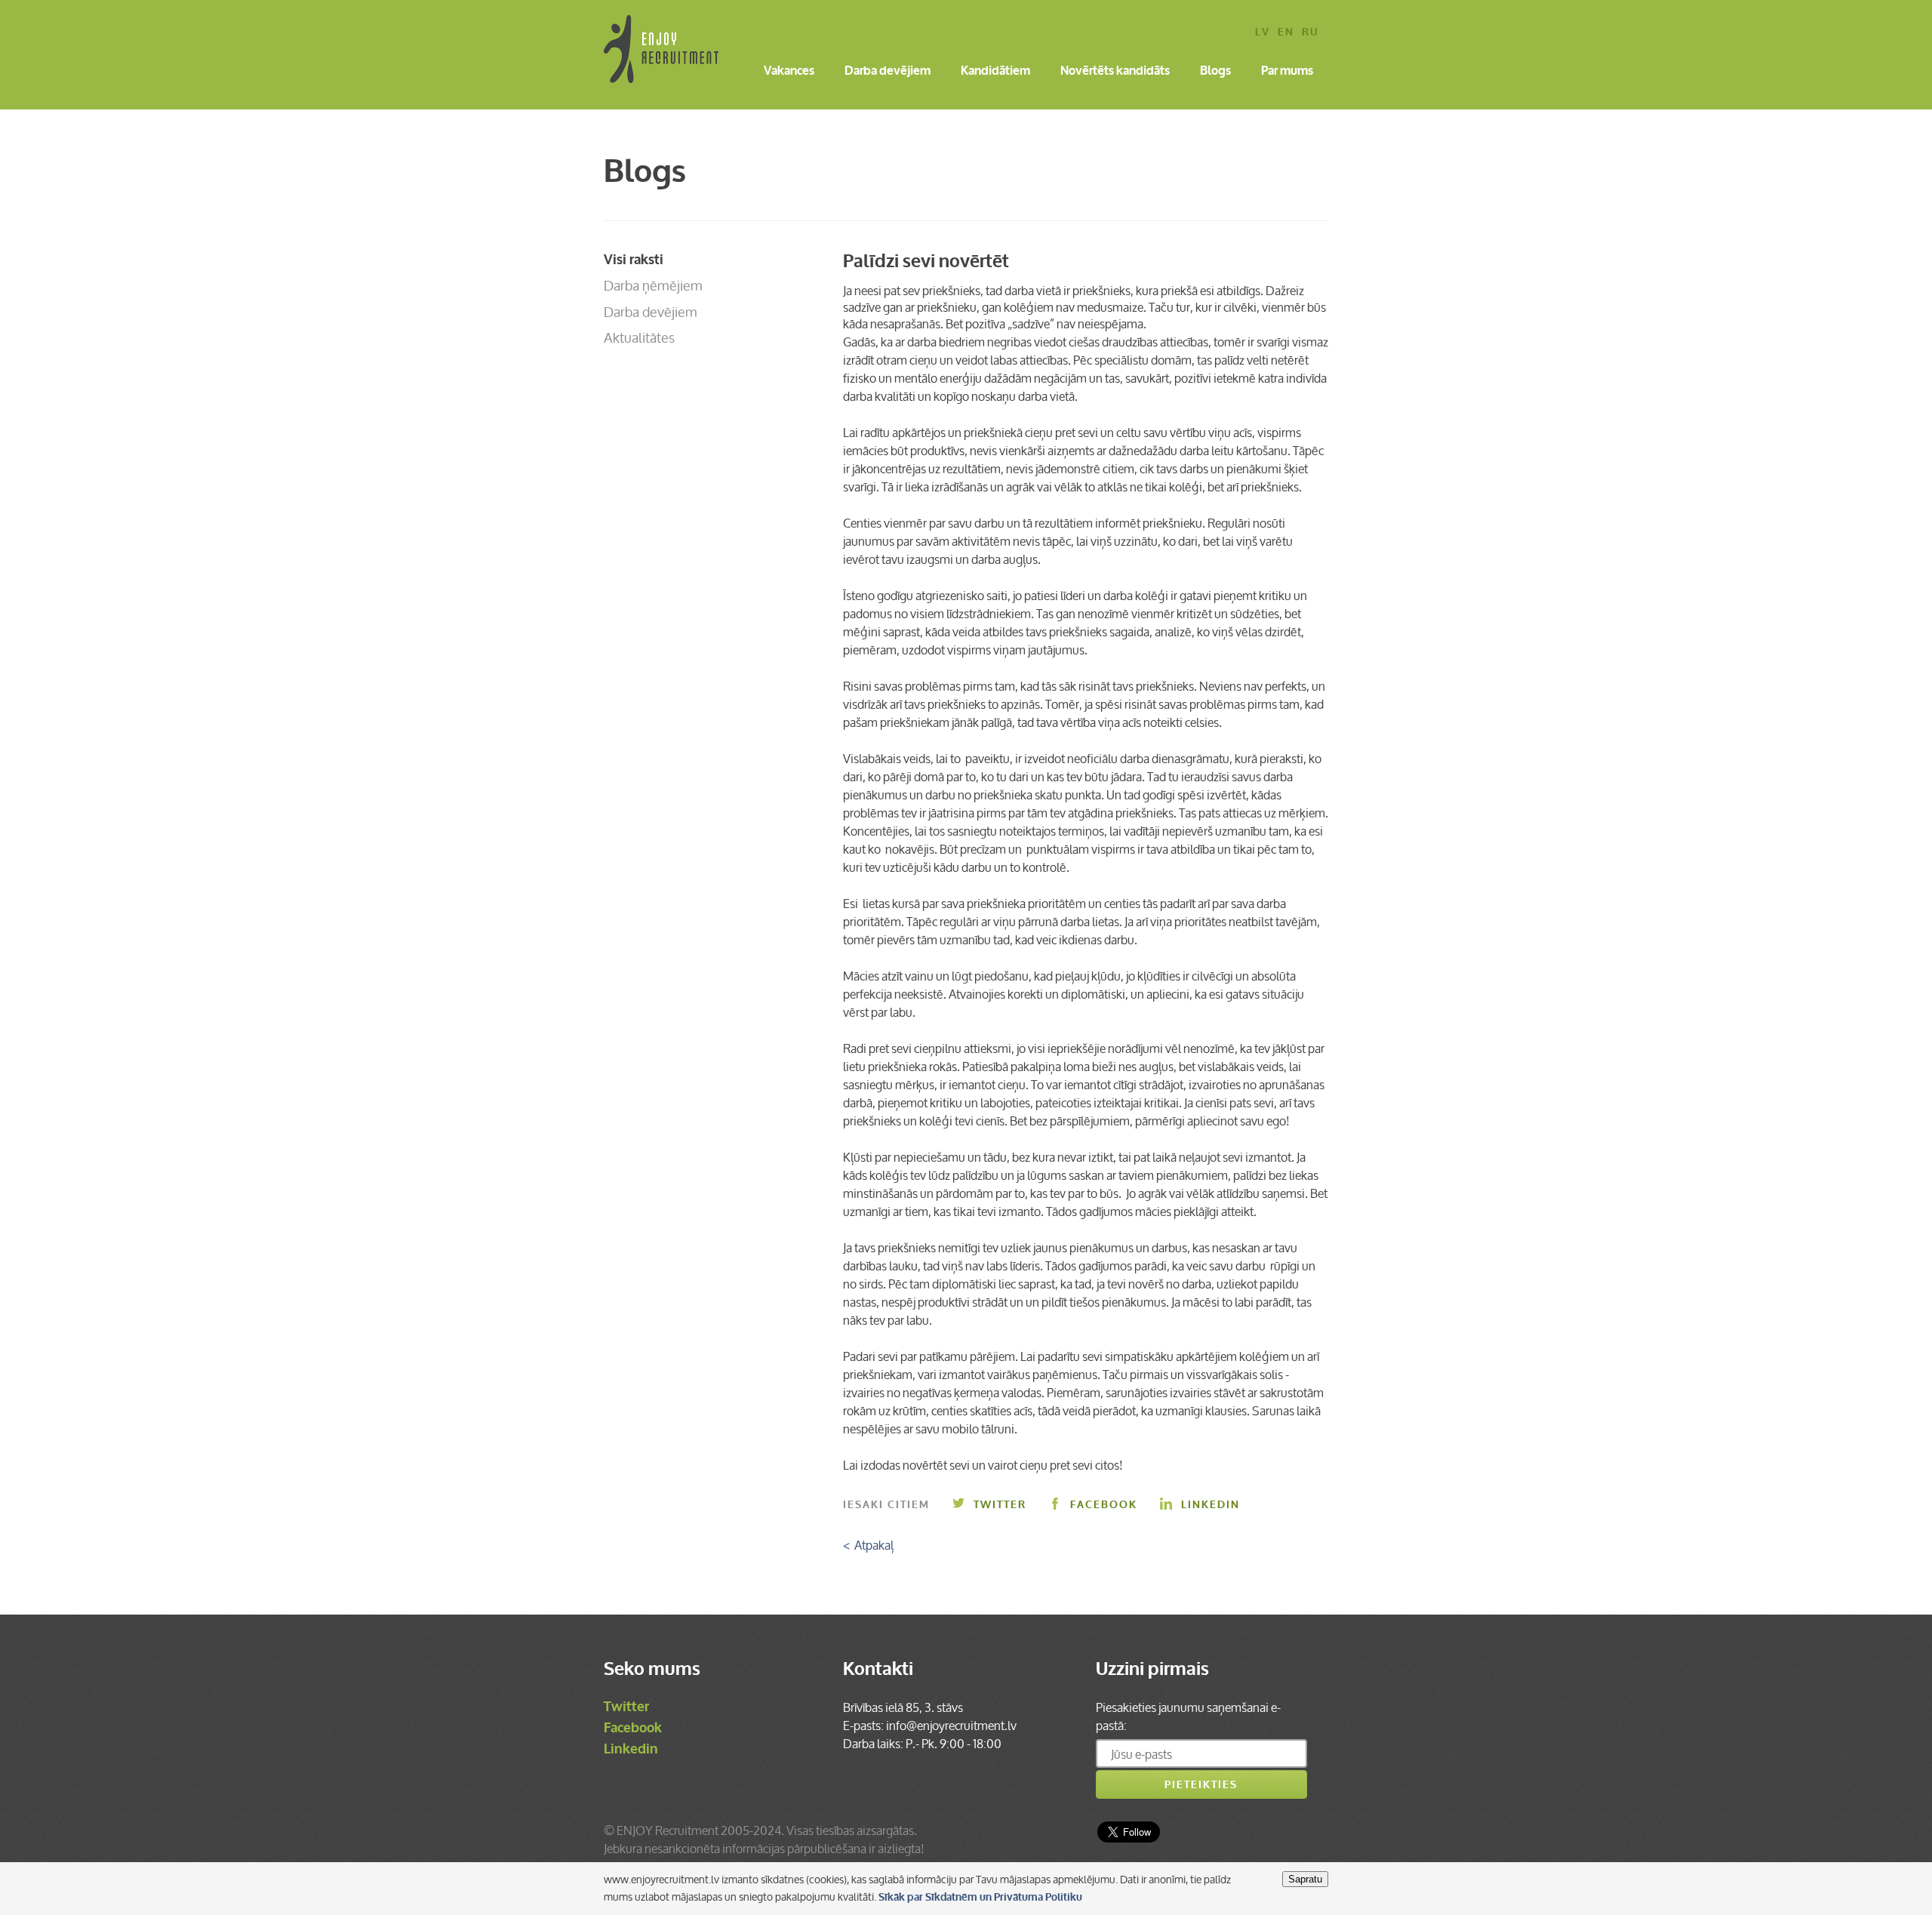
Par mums (1287, 72)
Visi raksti (634, 260)
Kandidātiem (995, 72)
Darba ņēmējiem (653, 285)
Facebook (1104, 1505)
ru (1310, 33)
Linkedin (1211, 1505)
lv (1263, 33)
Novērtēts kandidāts (1115, 72)
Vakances (789, 72)
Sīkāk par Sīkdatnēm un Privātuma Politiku (980, 1897)
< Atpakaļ (868, 1545)
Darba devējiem (888, 72)
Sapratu (1305, 1879)
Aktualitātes (639, 337)
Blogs (1215, 72)
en (1286, 33)
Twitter (1000, 1505)
